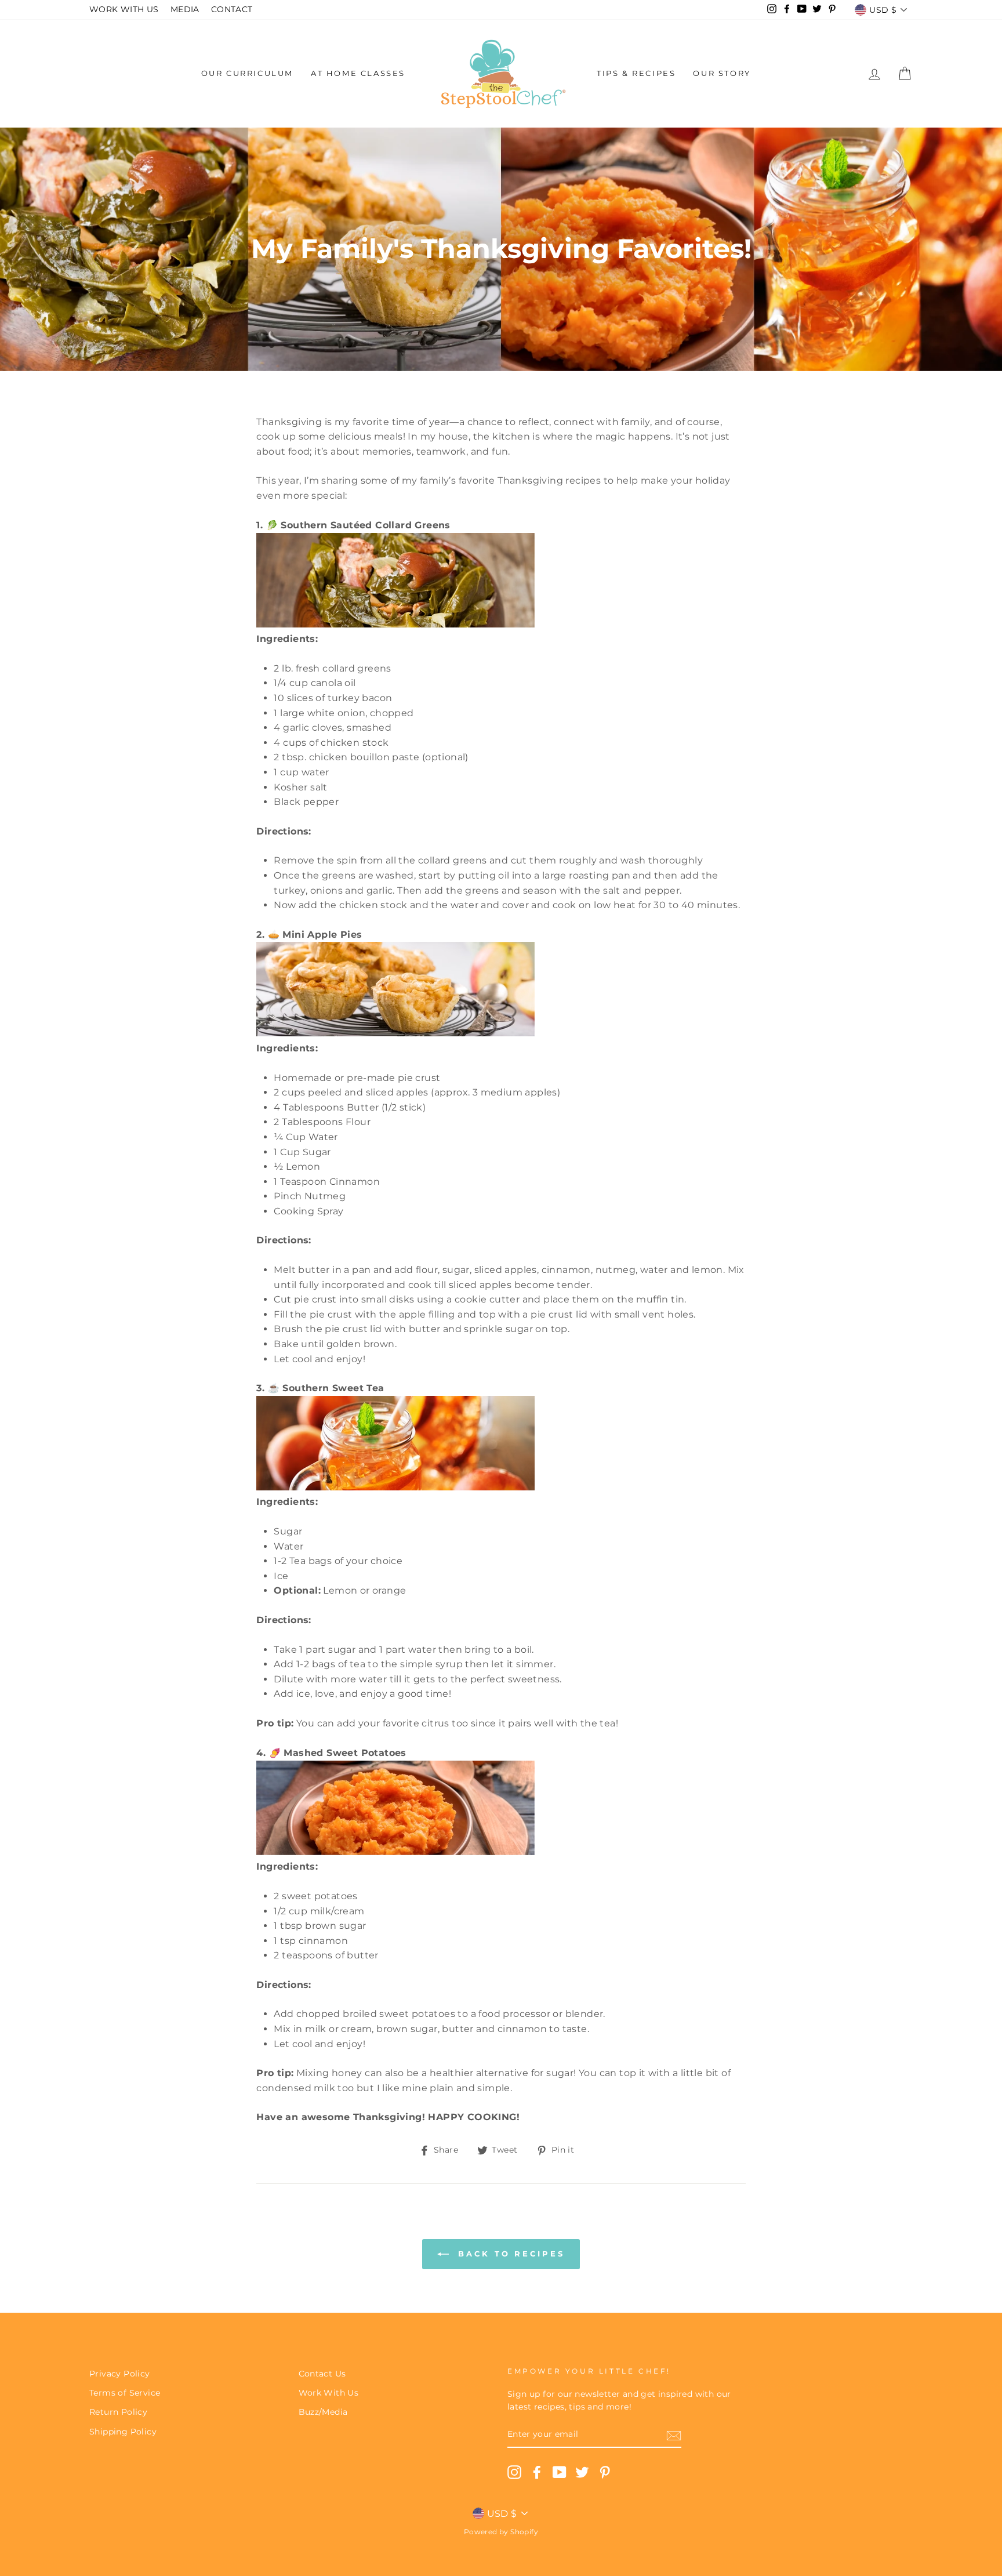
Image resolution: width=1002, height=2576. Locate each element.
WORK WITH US (124, 9)
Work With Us (329, 2393)
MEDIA (185, 9)
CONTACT (232, 9)
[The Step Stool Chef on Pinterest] (605, 2472)
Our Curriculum (247, 73)
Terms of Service (125, 2393)
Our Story (722, 73)
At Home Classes (358, 73)
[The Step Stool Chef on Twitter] (582, 2472)
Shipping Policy (123, 2432)
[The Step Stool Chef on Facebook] (537, 2472)
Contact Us (322, 2374)
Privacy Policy (120, 2374)
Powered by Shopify (501, 2532)
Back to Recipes (509, 2254)
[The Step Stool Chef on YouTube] (560, 2472)
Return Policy (118, 2412)
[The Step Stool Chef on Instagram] (514, 2472)
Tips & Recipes (636, 73)
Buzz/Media (323, 2412)
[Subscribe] (674, 2435)
